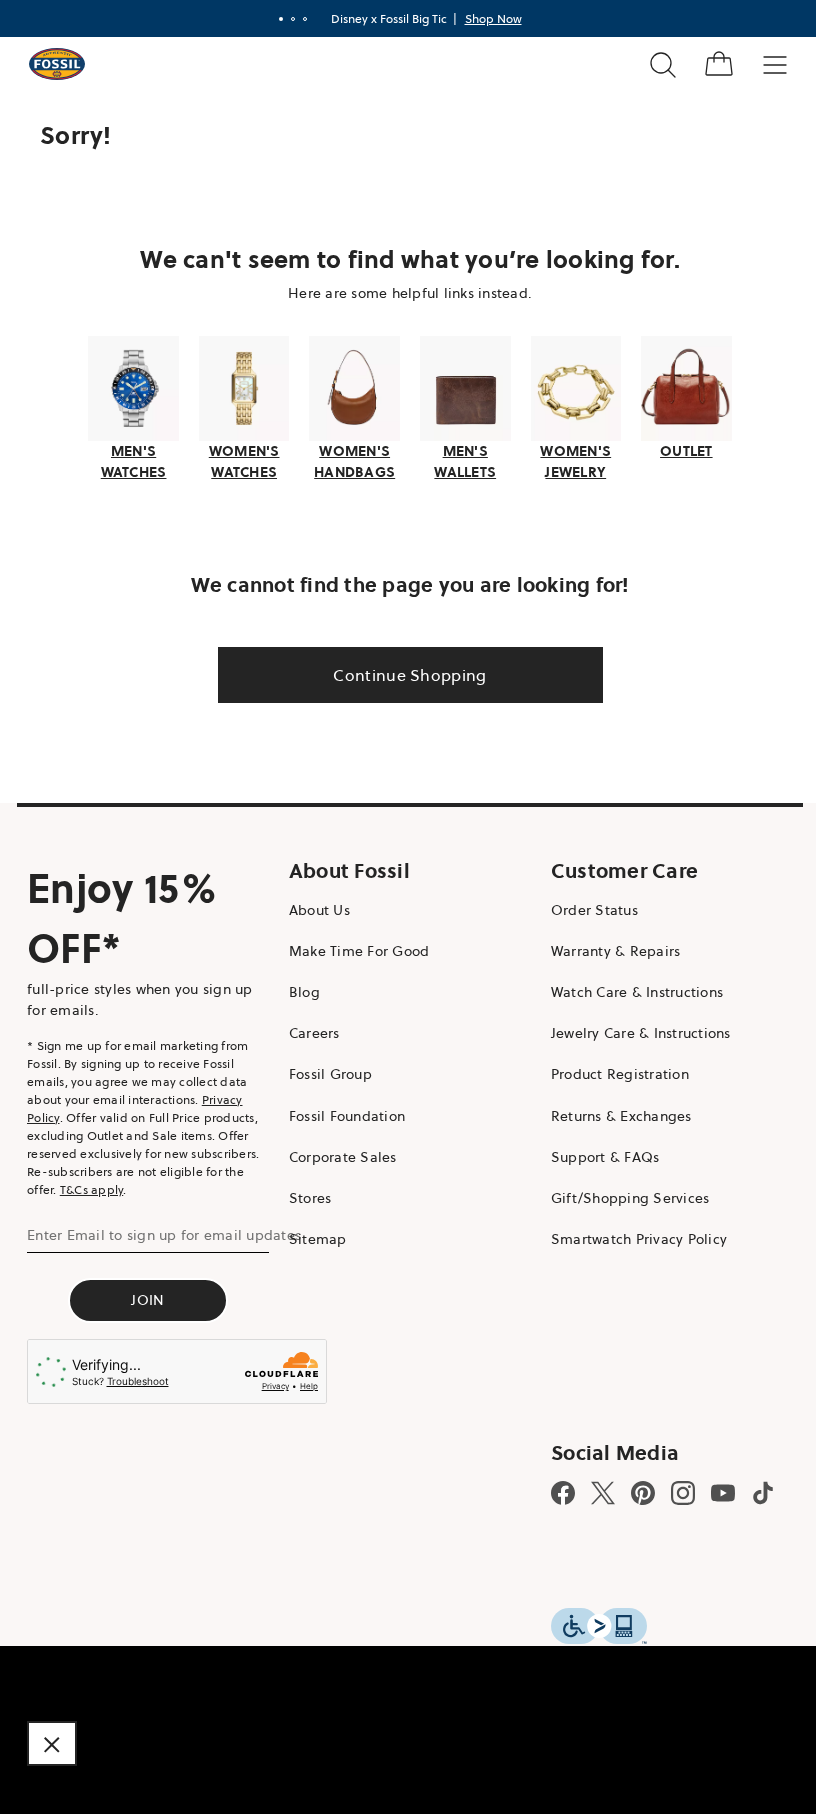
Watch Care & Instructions (627, 990)
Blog (299, 990)
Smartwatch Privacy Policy (629, 1237)
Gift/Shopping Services (620, 1196)
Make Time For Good (354, 948)
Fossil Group (325, 1072)
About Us (314, 907)
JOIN (145, 1297)
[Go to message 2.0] (285, 19)
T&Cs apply (92, 1186)
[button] (52, 1743)
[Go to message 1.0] (273, 19)
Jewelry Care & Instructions (631, 1031)
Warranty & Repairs (606, 948)
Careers (309, 1031)
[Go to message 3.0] (297, 19)
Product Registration (610, 1072)
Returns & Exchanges (611, 1113)
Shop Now (485, 18)
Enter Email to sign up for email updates (164, 1232)
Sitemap (313, 1237)
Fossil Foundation (342, 1113)
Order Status (584, 907)
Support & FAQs (595, 1154)
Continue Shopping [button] (402, 672)
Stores (305, 1196)
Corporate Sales (338, 1154)
